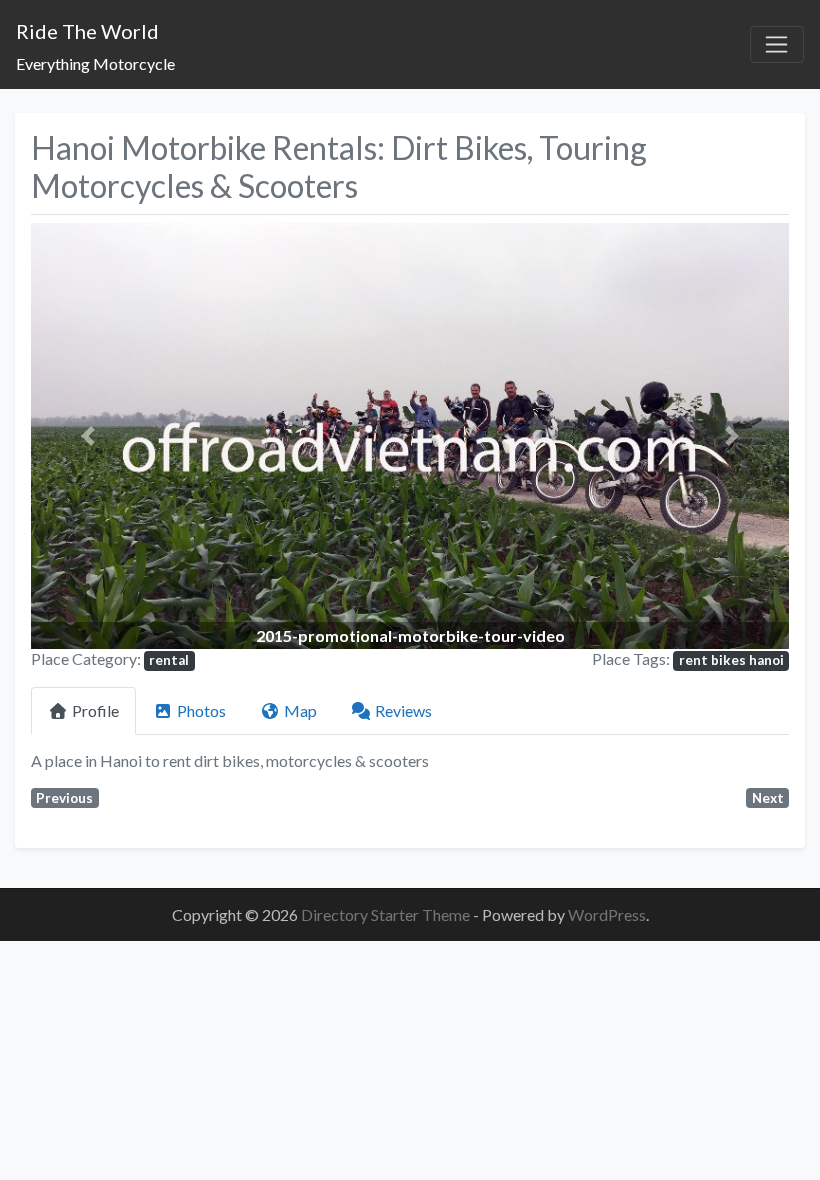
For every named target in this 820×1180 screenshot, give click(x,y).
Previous (64, 798)
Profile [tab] (95, 710)
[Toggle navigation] (777, 45)
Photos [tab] (201, 710)
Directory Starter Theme (387, 914)
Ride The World (87, 31)
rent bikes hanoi (731, 660)
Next (768, 798)
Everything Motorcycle (95, 63)
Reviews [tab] (403, 710)
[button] (88, 436)
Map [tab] (300, 710)
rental (169, 660)
